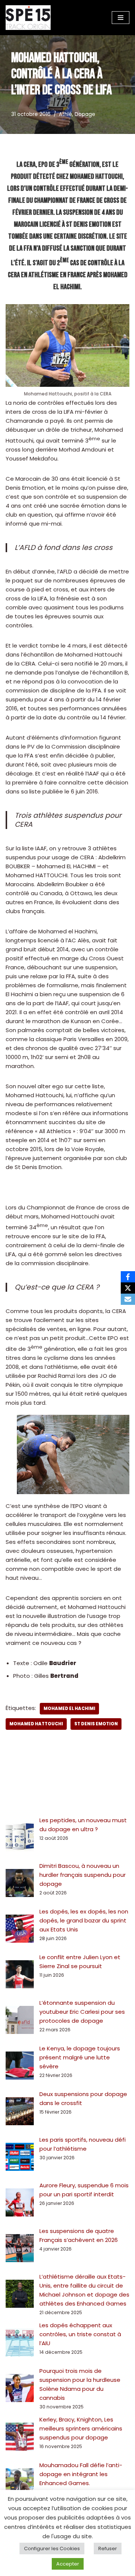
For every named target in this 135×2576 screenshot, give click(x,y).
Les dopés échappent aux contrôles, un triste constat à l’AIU (80, 2334)
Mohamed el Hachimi (69, 1708)
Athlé (65, 114)
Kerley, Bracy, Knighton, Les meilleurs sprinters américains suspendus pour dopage (81, 2428)
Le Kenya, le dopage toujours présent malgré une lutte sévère (80, 2057)
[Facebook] (128, 1277)
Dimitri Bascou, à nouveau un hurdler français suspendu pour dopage (82, 1875)
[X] (128, 1288)
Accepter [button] (68, 2564)
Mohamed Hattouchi (36, 1724)
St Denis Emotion (96, 1724)
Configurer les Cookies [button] (52, 2549)
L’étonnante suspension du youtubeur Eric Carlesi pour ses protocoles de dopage (82, 2012)
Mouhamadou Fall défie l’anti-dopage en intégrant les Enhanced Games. (81, 2474)
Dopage (85, 114)
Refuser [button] (108, 2549)
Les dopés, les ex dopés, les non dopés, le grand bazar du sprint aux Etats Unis (84, 1920)
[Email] (128, 1299)
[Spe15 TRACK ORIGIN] (28, 18)
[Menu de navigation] (121, 18)
